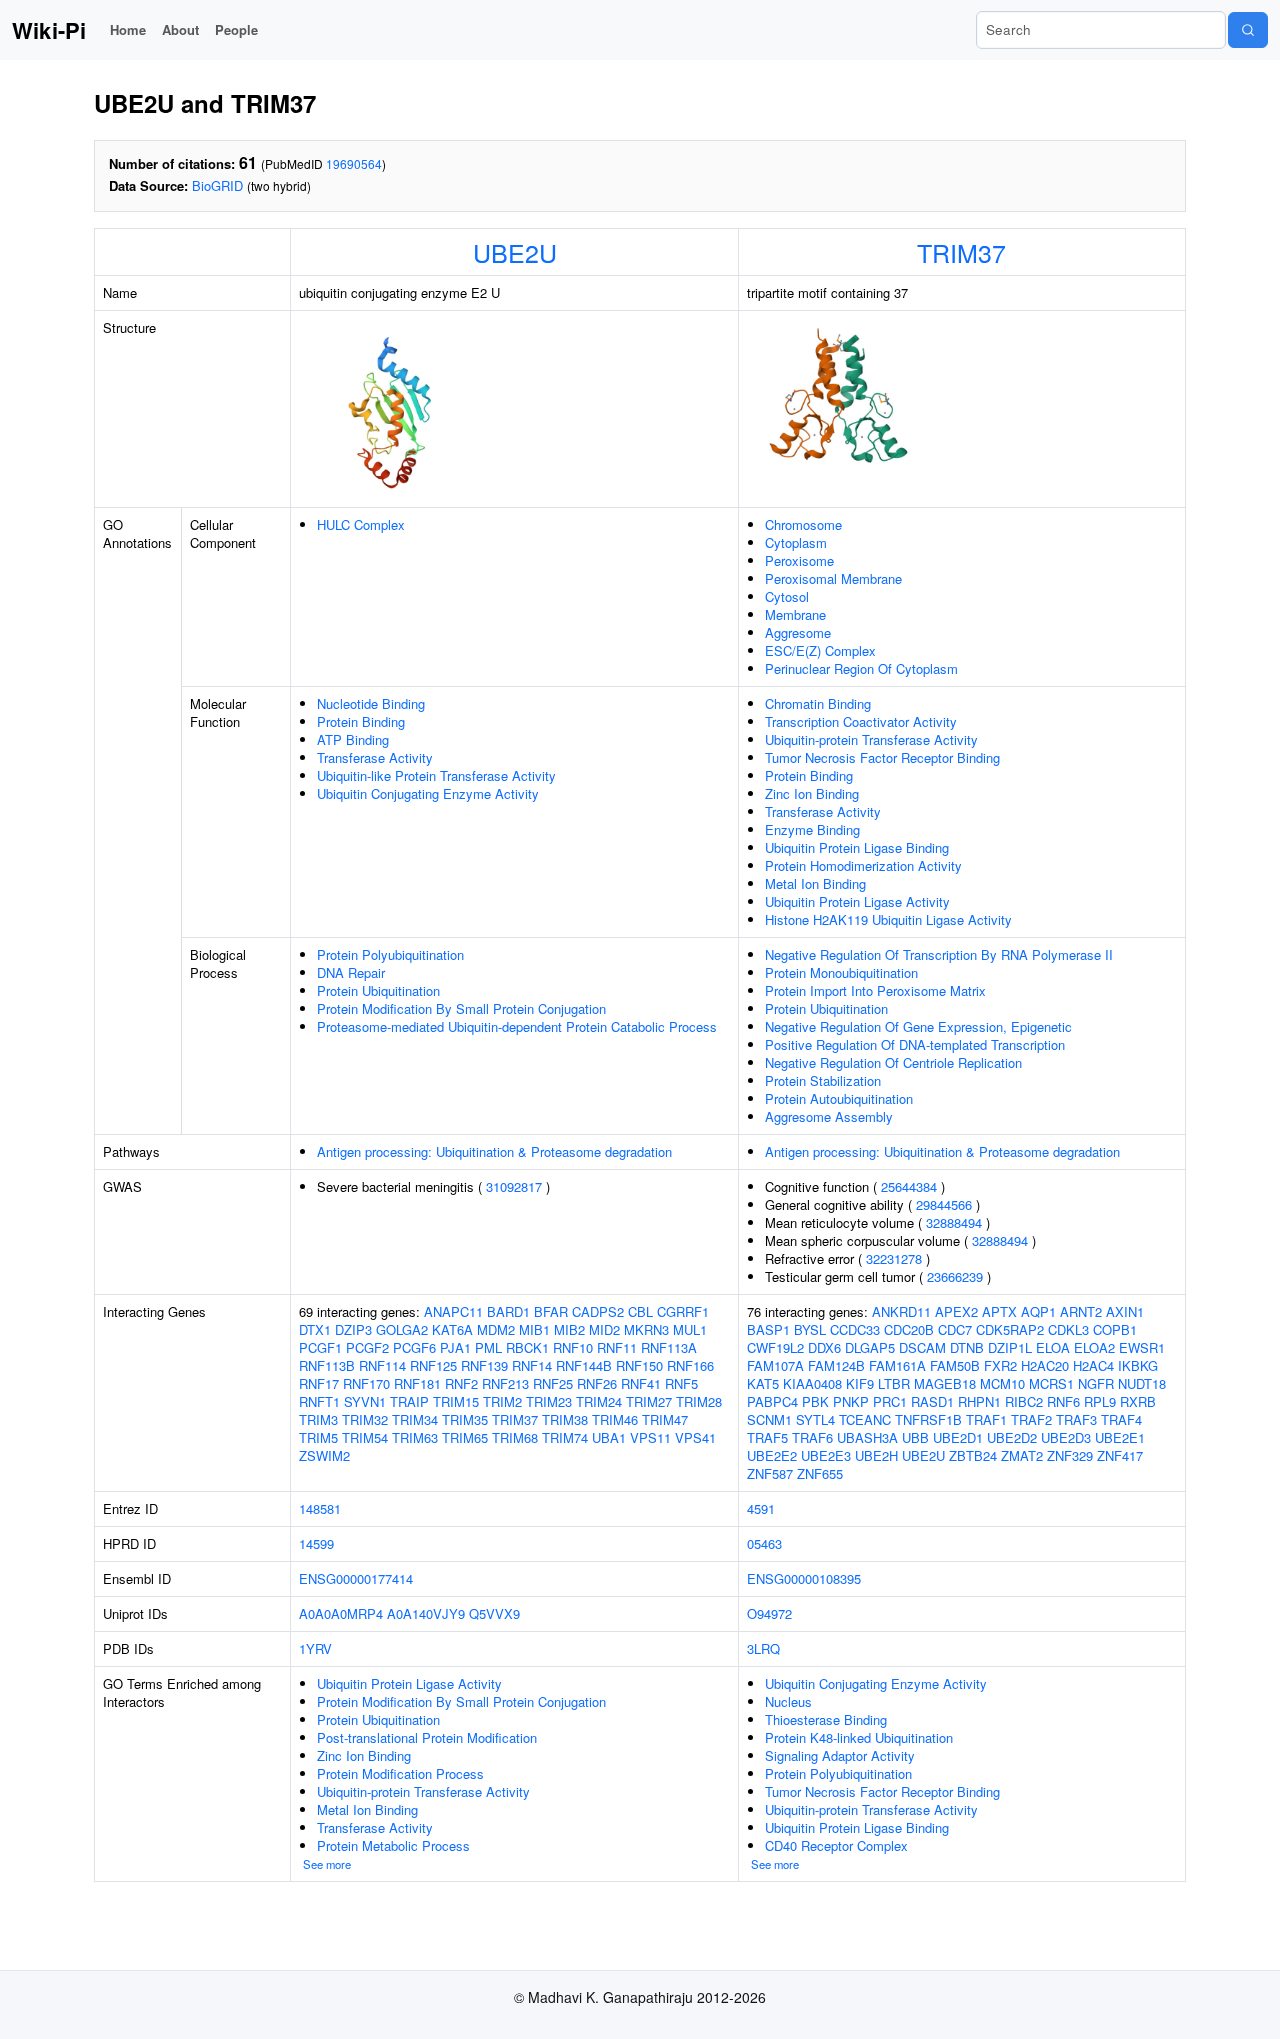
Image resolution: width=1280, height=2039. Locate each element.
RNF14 (532, 1365)
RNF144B (584, 1365)
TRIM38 (565, 1419)
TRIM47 (665, 1419)
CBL (640, 1311)
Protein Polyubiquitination (390, 954)
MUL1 (690, 1329)
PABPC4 (772, 1401)
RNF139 (484, 1365)
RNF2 (461, 1383)
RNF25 (553, 1383)
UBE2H (876, 1455)
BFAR (551, 1311)
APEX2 (956, 1311)
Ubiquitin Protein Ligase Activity (857, 901)
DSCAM (922, 1347)
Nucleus (788, 1701)
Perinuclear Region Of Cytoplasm (861, 668)
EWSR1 (1142, 1347)
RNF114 (382, 1365)
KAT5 (763, 1383)
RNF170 (366, 1383)
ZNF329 (1070, 1455)
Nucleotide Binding (371, 703)
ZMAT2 (1022, 1455)
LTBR (894, 1383)
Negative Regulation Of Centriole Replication (893, 1062)
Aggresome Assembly (829, 1116)
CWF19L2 (775, 1347)
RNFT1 (319, 1401)
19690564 (354, 163)
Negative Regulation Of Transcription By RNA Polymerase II (939, 954)
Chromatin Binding (818, 703)
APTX (999, 1311)
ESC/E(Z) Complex (820, 650)
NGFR (1096, 1383)
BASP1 (768, 1329)
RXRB (1138, 1401)
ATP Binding (353, 739)
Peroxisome (799, 560)
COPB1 (1115, 1329)
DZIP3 (353, 1329)
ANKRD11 (901, 1311)
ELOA (1053, 1347)
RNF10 (573, 1347)
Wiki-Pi (49, 30)
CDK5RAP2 (1010, 1329)
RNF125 (433, 1365)
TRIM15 (456, 1401)
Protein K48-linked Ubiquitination (859, 1737)
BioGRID (217, 185)
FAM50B (955, 1365)
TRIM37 (961, 252)
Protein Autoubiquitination (839, 1098)
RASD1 (932, 1401)
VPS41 (695, 1437)
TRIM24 (599, 1401)
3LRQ (763, 1648)
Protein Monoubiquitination (841, 972)
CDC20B (909, 1329)
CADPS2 (598, 1311)
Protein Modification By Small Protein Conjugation (461, 1008)
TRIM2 (502, 1401)
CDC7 (955, 1329)
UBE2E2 (772, 1455)
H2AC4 (1093, 1365)
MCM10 (1002, 1383)
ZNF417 (1120, 1455)
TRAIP (409, 1401)
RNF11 (617, 1347)
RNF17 (319, 1383)
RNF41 (641, 1383)
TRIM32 (365, 1419)
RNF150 (639, 1365)
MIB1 (534, 1329)
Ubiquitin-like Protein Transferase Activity (436, 775)
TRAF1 (986, 1419)
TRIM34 (415, 1419)
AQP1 (1038, 1311)
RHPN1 (979, 1401)
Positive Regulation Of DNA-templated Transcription (915, 1044)
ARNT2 (1081, 1311)
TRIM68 (515, 1437)
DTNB (967, 1347)
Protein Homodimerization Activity (863, 865)
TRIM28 (699, 1401)
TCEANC (865, 1419)
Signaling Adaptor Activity (840, 1755)
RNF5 (681, 1383)
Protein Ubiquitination (378, 990)
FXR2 (1000, 1365)
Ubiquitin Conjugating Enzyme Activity (428, 793)
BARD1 (508, 1311)
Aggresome (798, 632)
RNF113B (327, 1365)
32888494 (954, 1222)
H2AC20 (1045, 1365)
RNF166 (690, 1365)
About (180, 29)
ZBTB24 (973, 1455)
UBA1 (609, 1437)
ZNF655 (820, 1473)
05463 (764, 1543)
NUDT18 (1142, 1383)
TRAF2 (1031, 1419)
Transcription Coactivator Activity (861, 721)
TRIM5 (318, 1437)
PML (488, 1347)
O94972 (769, 1613)
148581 (320, 1508)
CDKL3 (1068, 1329)
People (236, 29)
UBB (915, 1437)
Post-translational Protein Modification (427, 1737)
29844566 (944, 1204)
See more (327, 1864)
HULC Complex (361, 524)
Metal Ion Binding (815, 883)
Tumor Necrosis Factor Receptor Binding (882, 757)
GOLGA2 (402, 1329)
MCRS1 (1051, 1383)
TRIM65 (465, 1437)
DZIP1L (1010, 1347)
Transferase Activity (375, 757)
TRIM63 (415, 1437)
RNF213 (505, 1383)
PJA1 (455, 1347)
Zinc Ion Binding (812, 793)
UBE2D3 (1066, 1437)
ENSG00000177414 (356, 1578)
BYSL (810, 1329)
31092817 (514, 1186)
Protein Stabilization (823, 1080)
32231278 (894, 1258)
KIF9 (860, 1383)
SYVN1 (365, 1401)
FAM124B (836, 1365)
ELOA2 (1094, 1347)
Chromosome (803, 524)
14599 (316, 1543)
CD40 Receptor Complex (836, 1845)
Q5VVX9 (494, 1613)
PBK (815, 1401)
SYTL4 (815, 1419)
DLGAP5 (870, 1347)
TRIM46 (615, 1419)
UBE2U (515, 252)
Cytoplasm (796, 542)
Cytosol (787, 596)
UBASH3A (867, 1437)
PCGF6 (414, 1347)
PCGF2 (367, 1347)
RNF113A (669, 1347)
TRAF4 (1121, 1419)
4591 (761, 1508)
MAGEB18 (945, 1383)
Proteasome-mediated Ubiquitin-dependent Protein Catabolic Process (517, 1026)
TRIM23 (549, 1401)
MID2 (604, 1329)
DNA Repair (351, 972)
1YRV (315, 1648)
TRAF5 (767, 1437)
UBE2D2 (1012, 1437)
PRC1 (890, 1401)
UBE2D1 (958, 1437)
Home (128, 29)
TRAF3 (1076, 1419)
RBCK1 (527, 1347)
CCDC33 (855, 1329)
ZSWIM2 (324, 1455)
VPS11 (650, 1437)
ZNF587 (770, 1473)
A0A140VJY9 (426, 1613)
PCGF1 (320, 1347)
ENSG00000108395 (804, 1578)
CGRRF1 (683, 1311)
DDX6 (824, 1347)
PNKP (851, 1401)
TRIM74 (565, 1437)
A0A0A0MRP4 (341, 1613)
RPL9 (1100, 1401)
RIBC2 (1024, 1401)
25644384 (909, 1186)
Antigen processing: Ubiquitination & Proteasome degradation (494, 1151)
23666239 (955, 1276)
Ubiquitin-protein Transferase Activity (871, 739)
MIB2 (569, 1329)
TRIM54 (365, 1437)
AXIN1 (1125, 1311)
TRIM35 (465, 1419)
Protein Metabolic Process (393, 1845)
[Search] (1248, 30)
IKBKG (1138, 1365)
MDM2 (496, 1329)
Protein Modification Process (400, 1773)
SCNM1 (769, 1419)
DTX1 (315, 1329)
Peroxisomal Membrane (833, 578)
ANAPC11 (453, 1311)
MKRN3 (646, 1329)
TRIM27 (649, 1401)
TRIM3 (318, 1419)
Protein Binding (361, 721)
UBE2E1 (1120, 1437)
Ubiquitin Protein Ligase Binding (857, 847)
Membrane (795, 614)
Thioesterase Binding (826, 1719)
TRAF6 (812, 1437)
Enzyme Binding (812, 829)
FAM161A (897, 1365)
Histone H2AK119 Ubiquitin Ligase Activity (888, 919)
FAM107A (775, 1365)
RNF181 (417, 1383)
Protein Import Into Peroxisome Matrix (875, 990)
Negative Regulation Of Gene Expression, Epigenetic (918, 1026)
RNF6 (1063, 1401)
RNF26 (597, 1383)
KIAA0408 (812, 1383)
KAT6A (452, 1329)
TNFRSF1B (928, 1419)
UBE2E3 (826, 1455)
